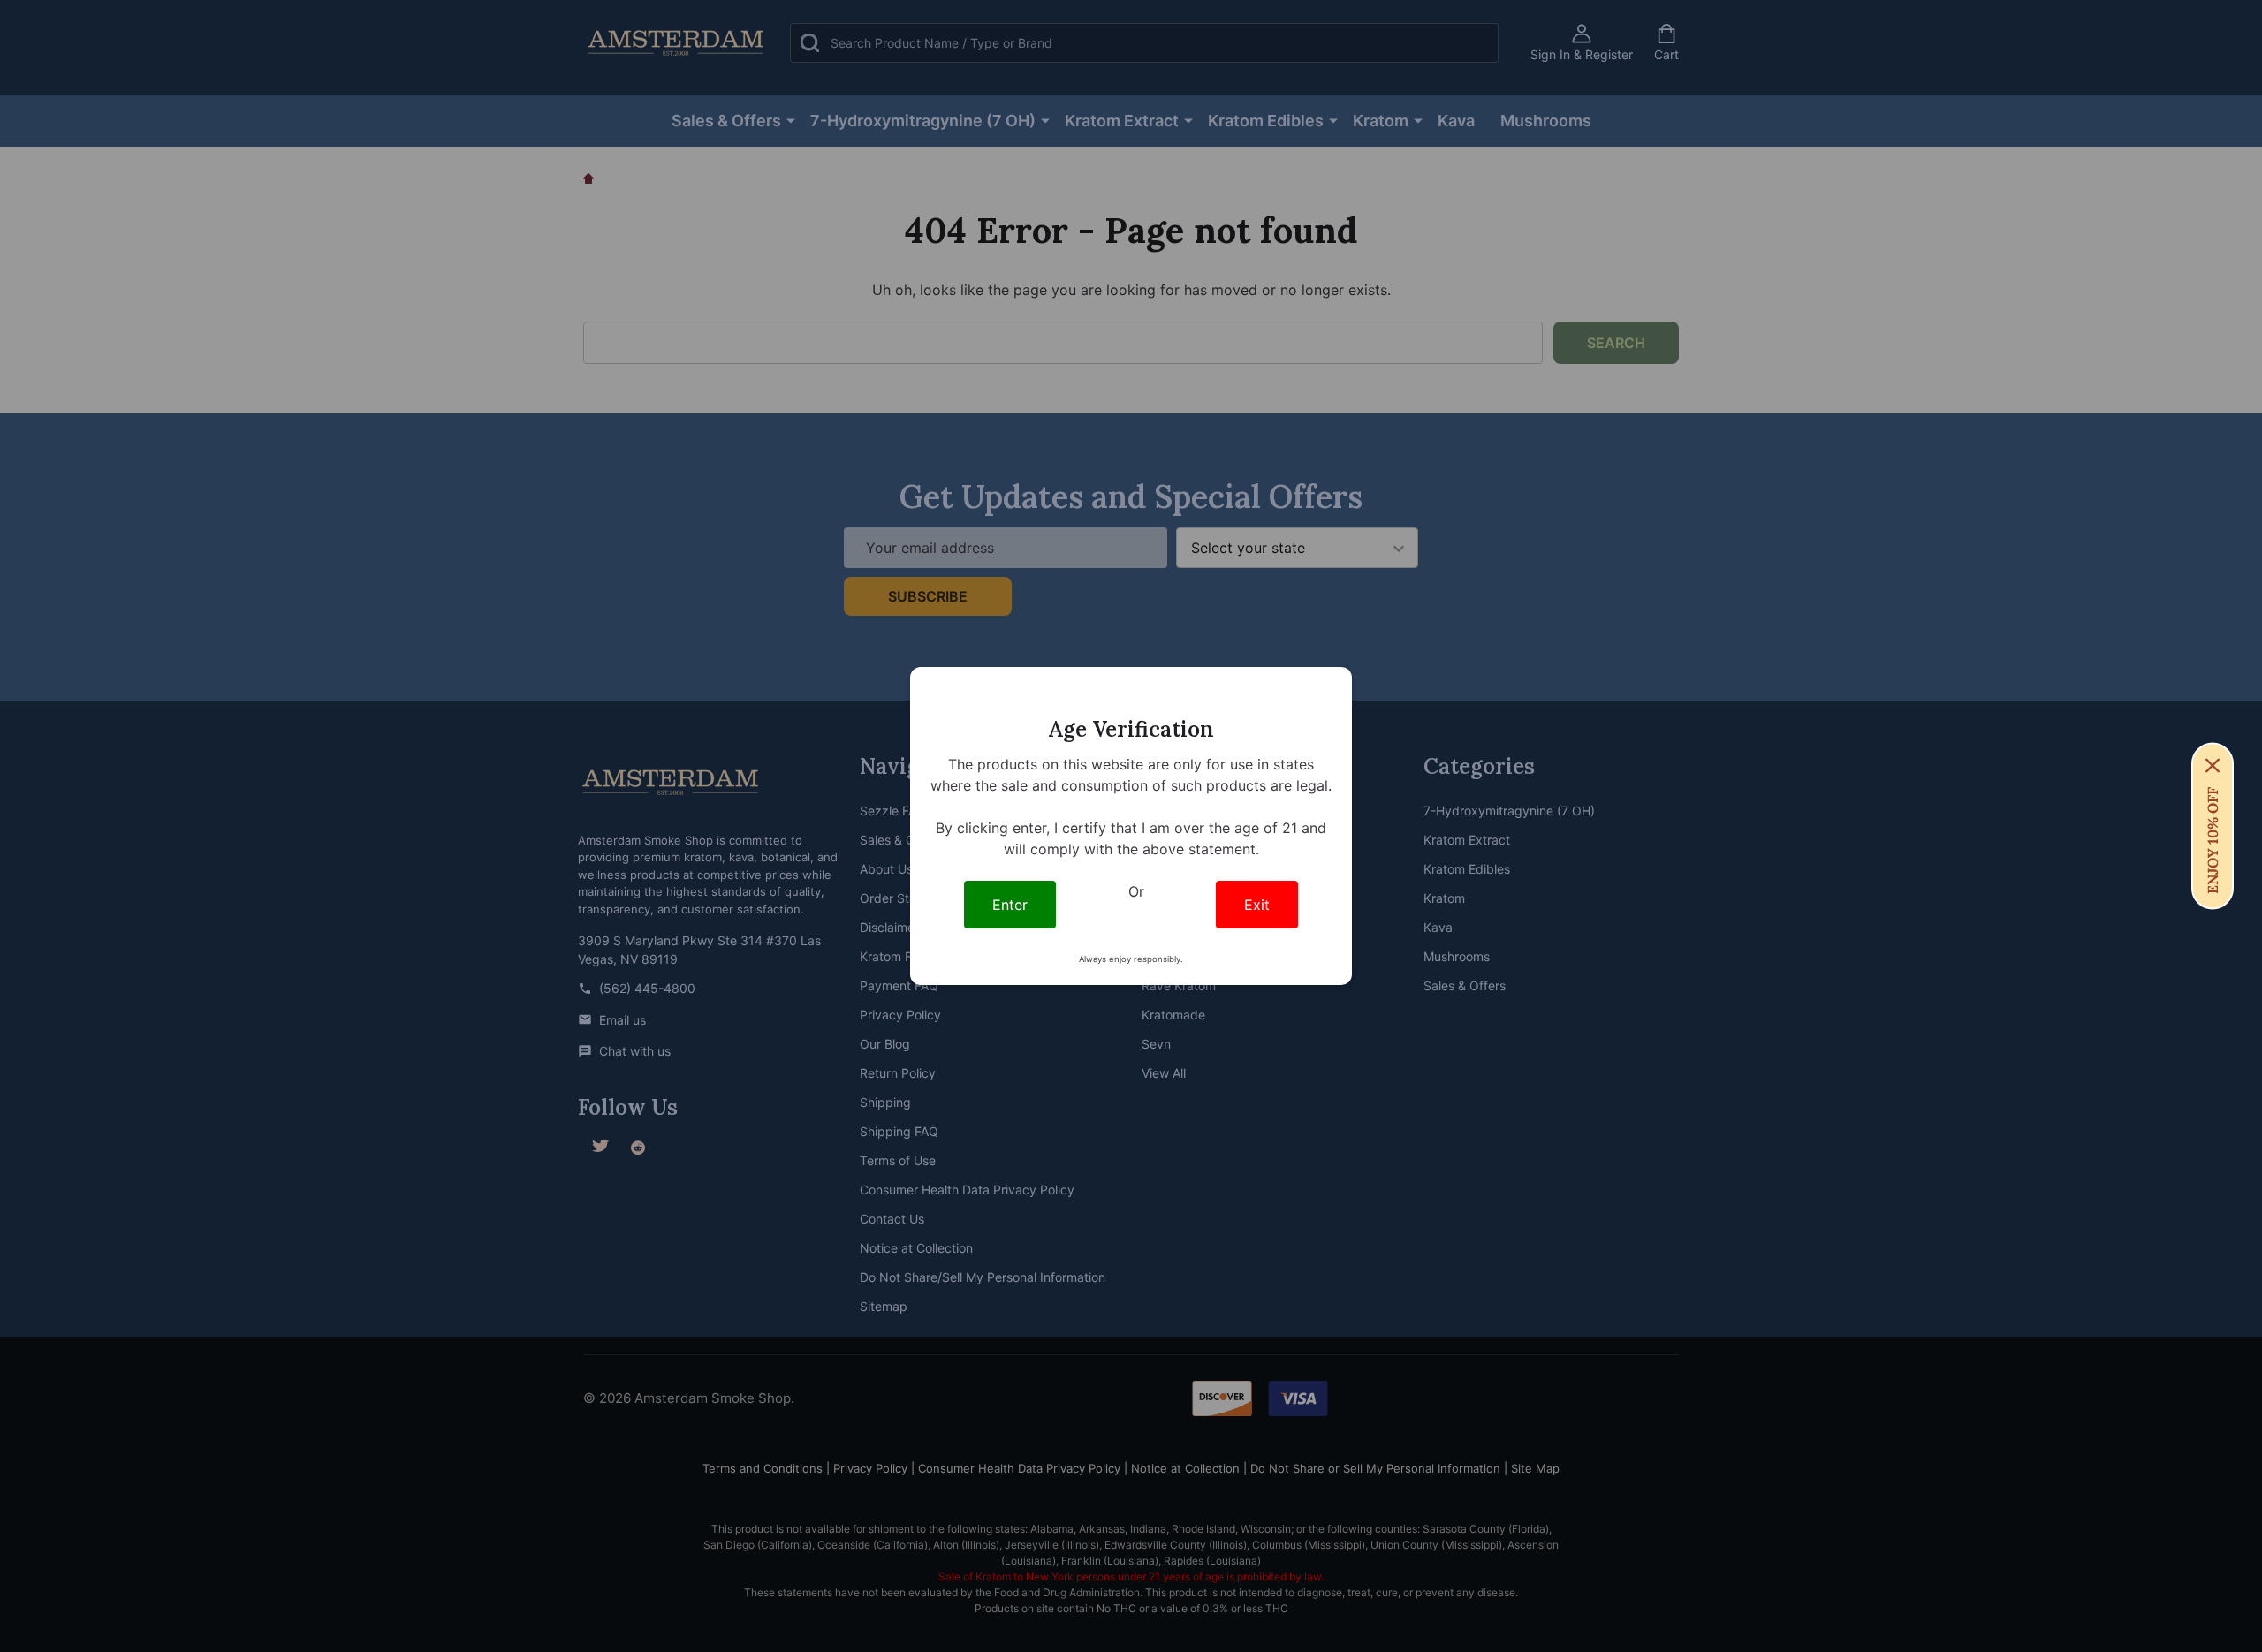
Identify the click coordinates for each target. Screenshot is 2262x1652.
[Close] (2213, 766)
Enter (1010, 905)
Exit (1257, 905)
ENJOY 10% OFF (2213, 841)
